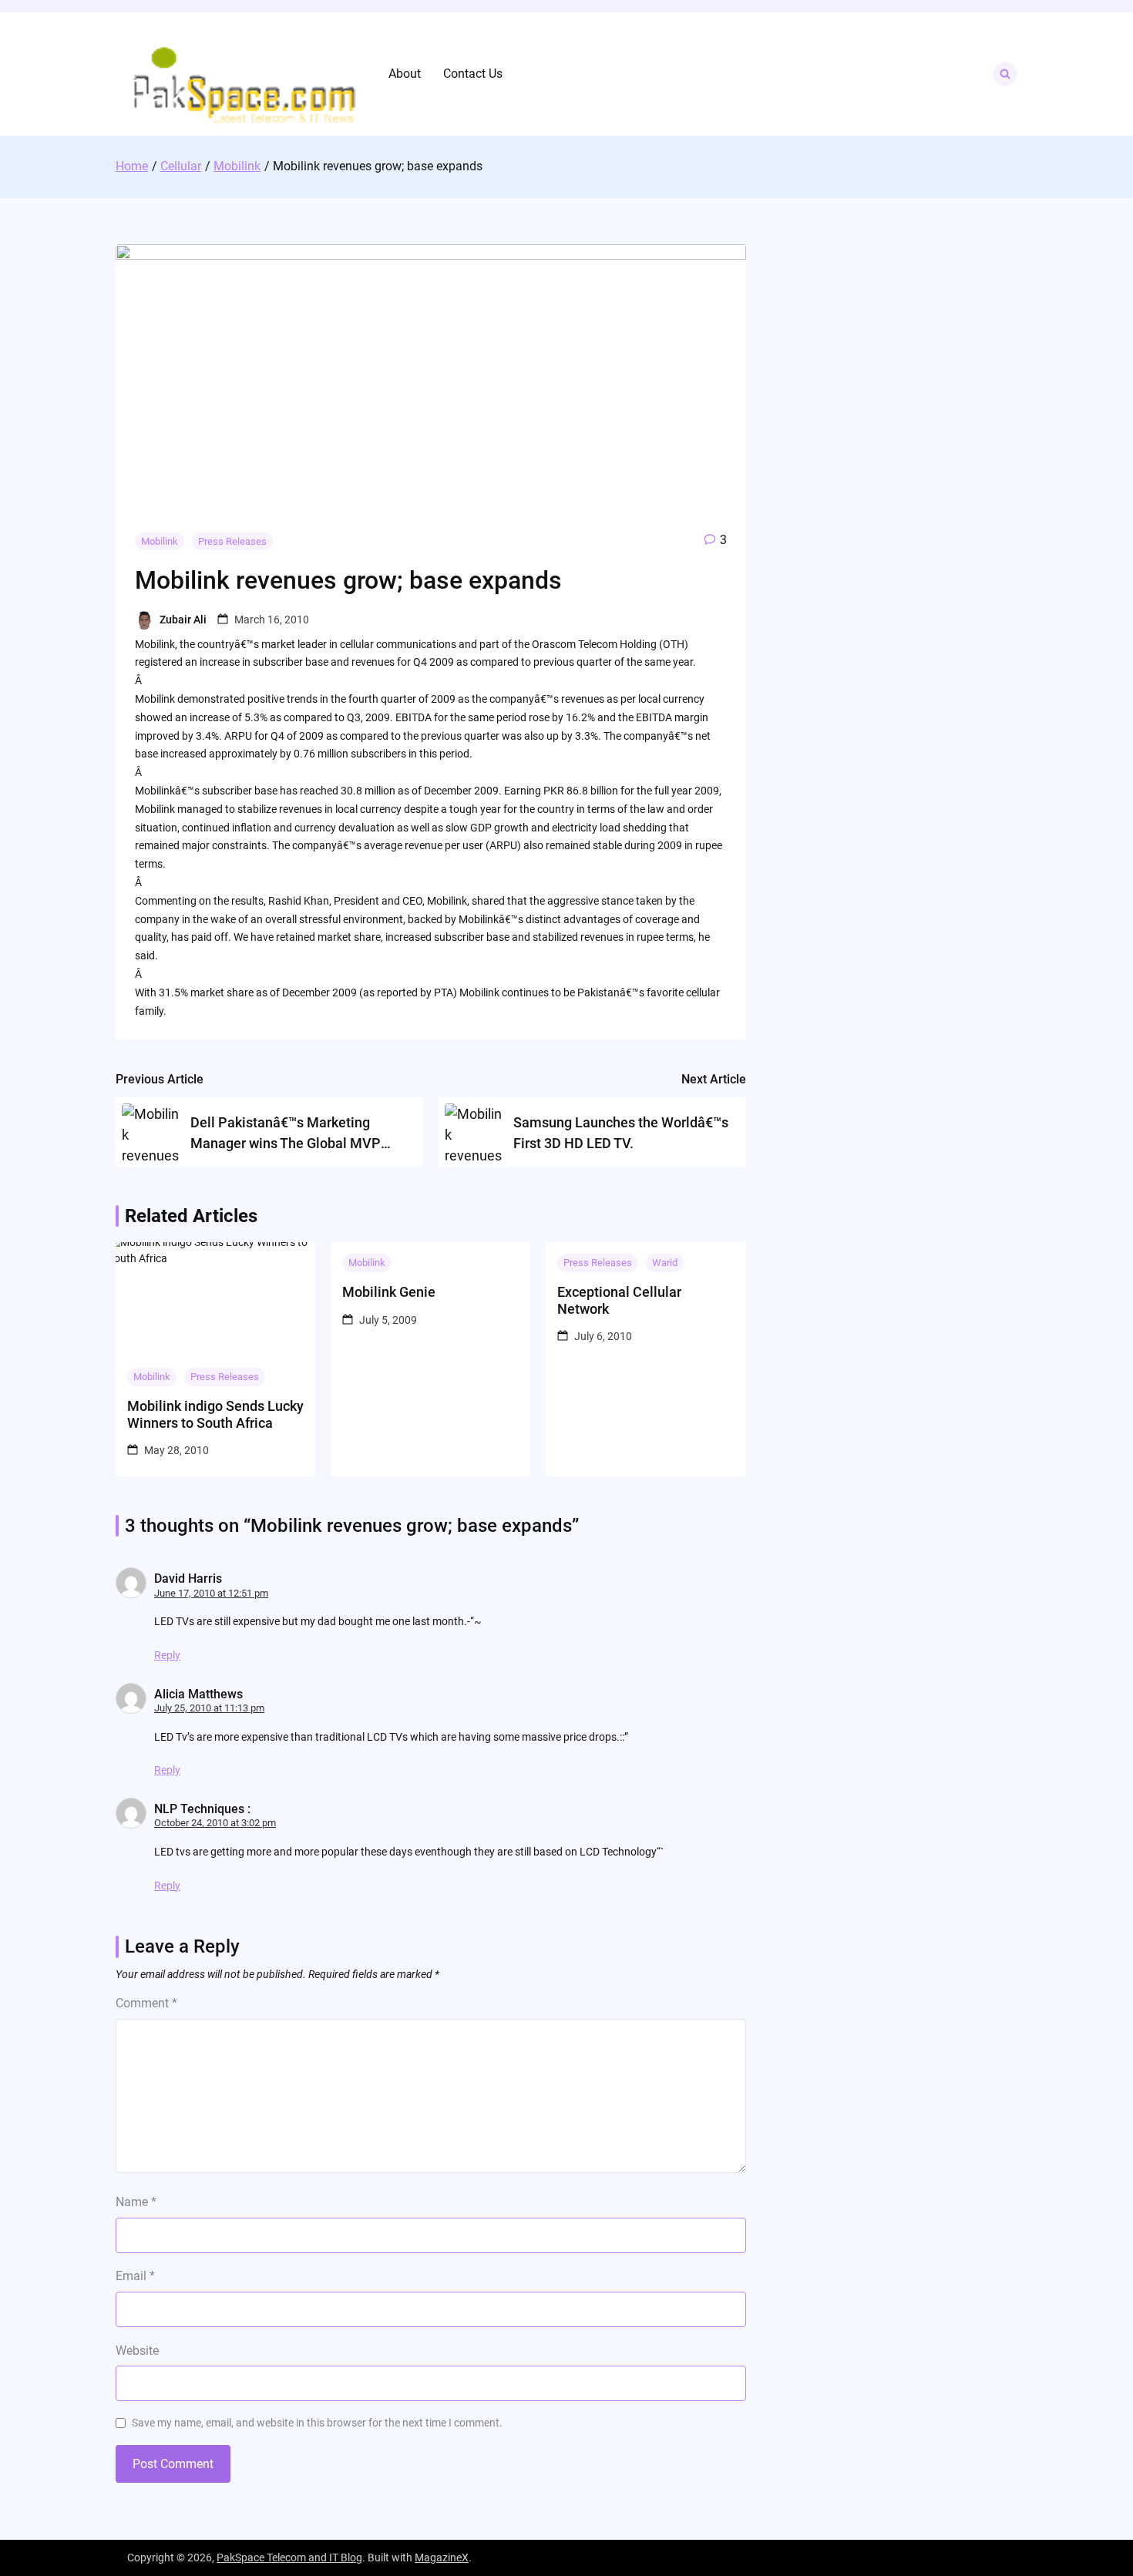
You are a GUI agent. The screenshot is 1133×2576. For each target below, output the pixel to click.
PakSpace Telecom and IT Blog (289, 2558)
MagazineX (442, 2558)
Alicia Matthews (198, 1694)
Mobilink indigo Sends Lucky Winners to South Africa (215, 1414)
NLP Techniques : (202, 1809)
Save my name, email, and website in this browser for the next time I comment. (317, 2423)
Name (136, 2202)
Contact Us (473, 74)
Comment (146, 2003)
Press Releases (232, 541)
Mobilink (160, 541)
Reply (167, 1655)
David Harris (188, 1579)
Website (137, 2351)
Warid (665, 1263)
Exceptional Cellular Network (619, 1300)
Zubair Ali (183, 620)
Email (135, 2276)
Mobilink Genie (389, 1292)
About (405, 74)
